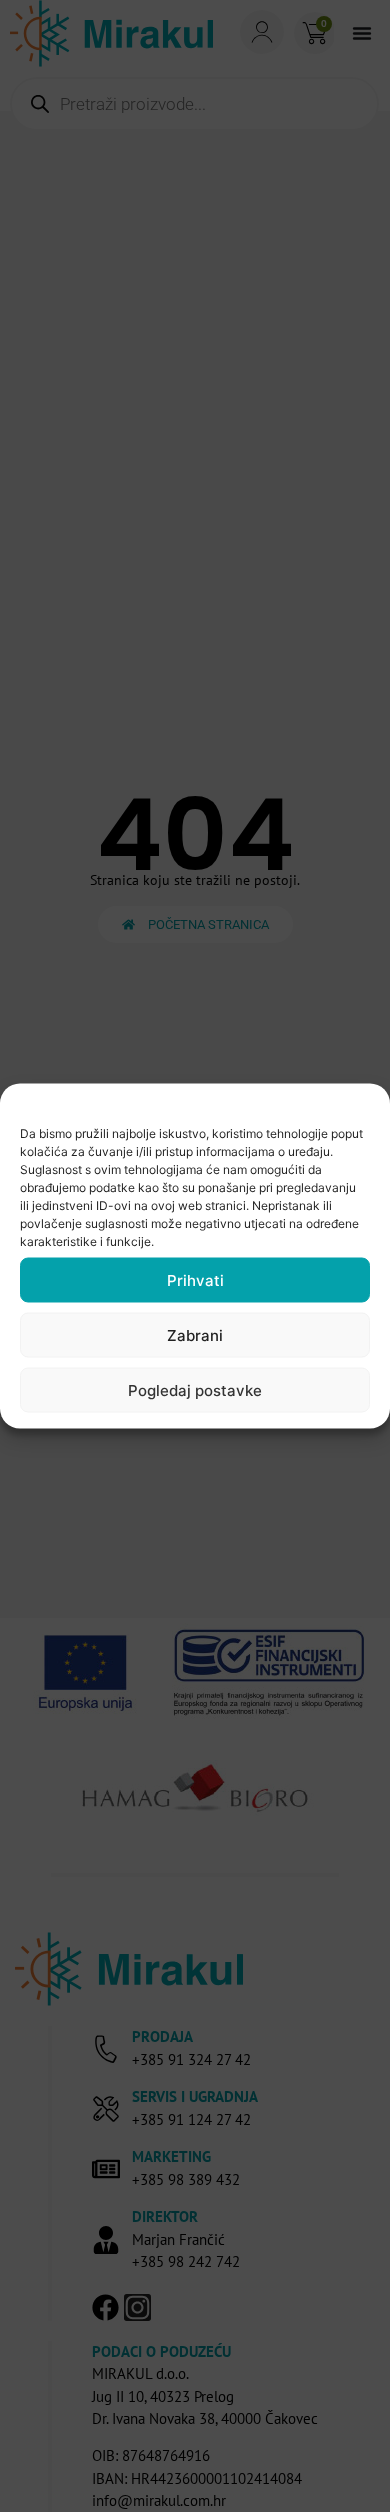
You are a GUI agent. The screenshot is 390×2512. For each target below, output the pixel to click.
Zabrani (195, 1334)
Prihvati (195, 1279)
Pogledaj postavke (195, 1389)
